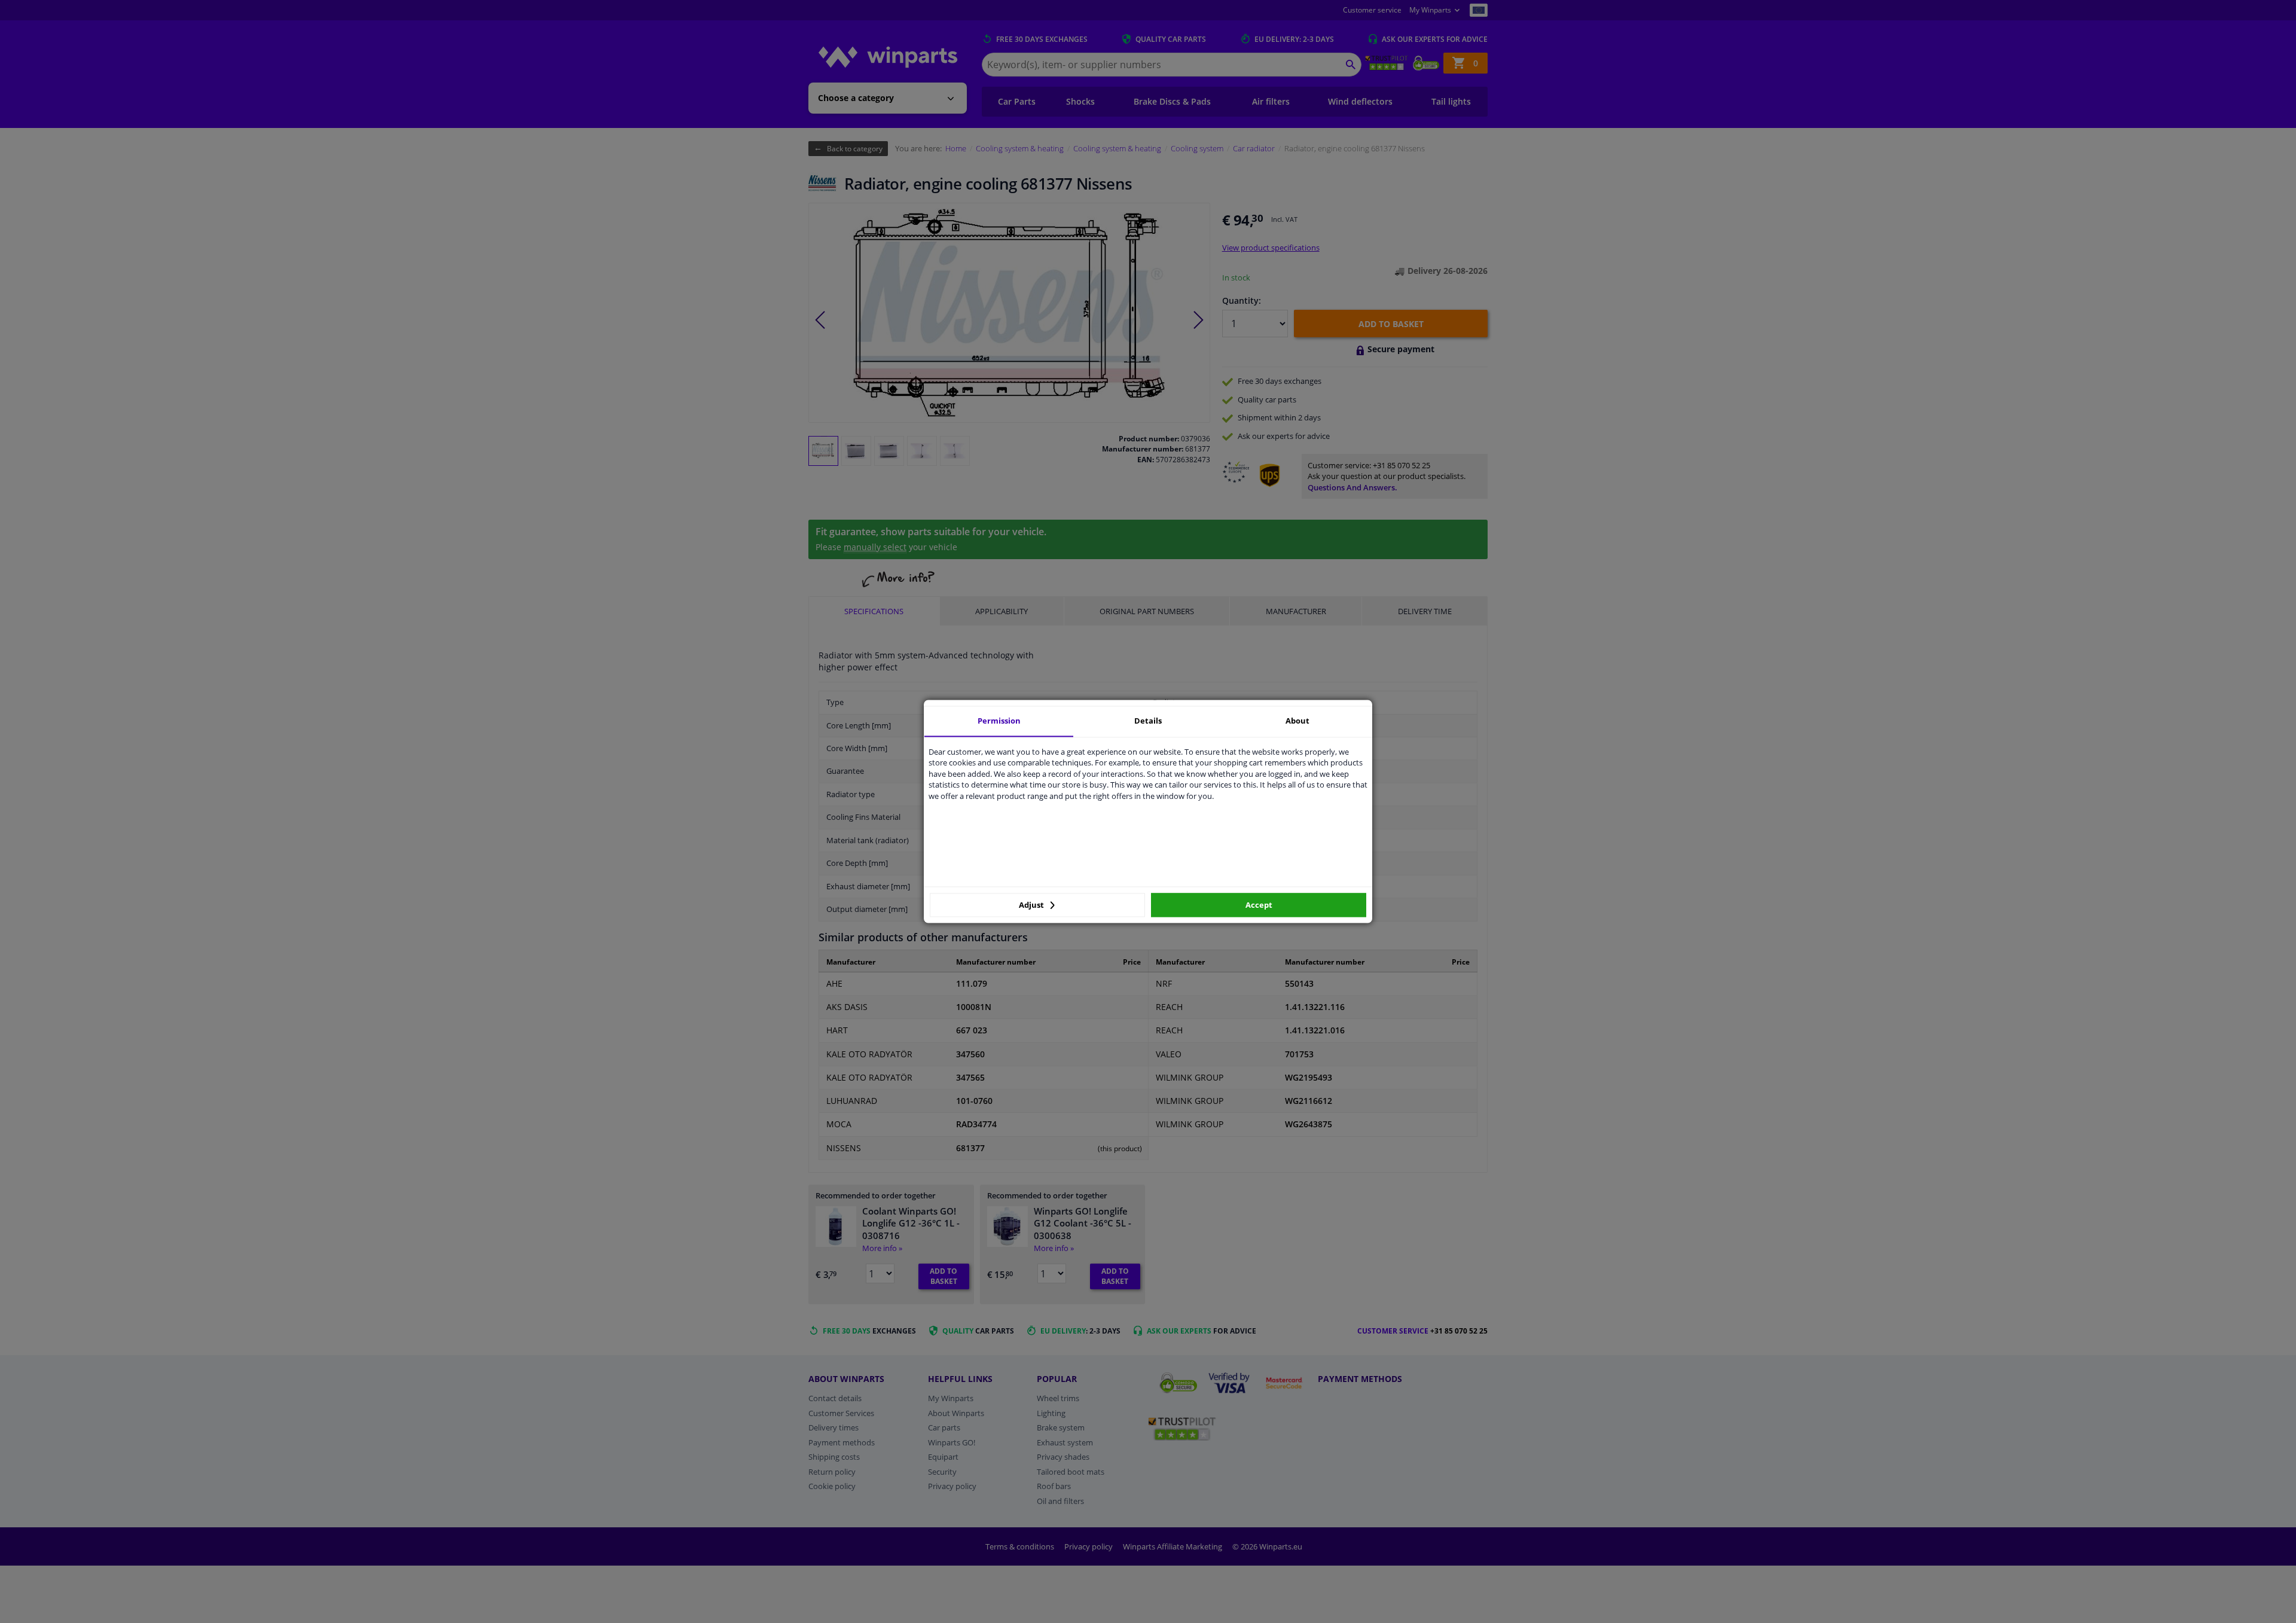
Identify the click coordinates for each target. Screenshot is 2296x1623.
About (1297, 721)
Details (1148, 721)
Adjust (1032, 905)
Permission (999, 721)
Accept (1259, 905)
